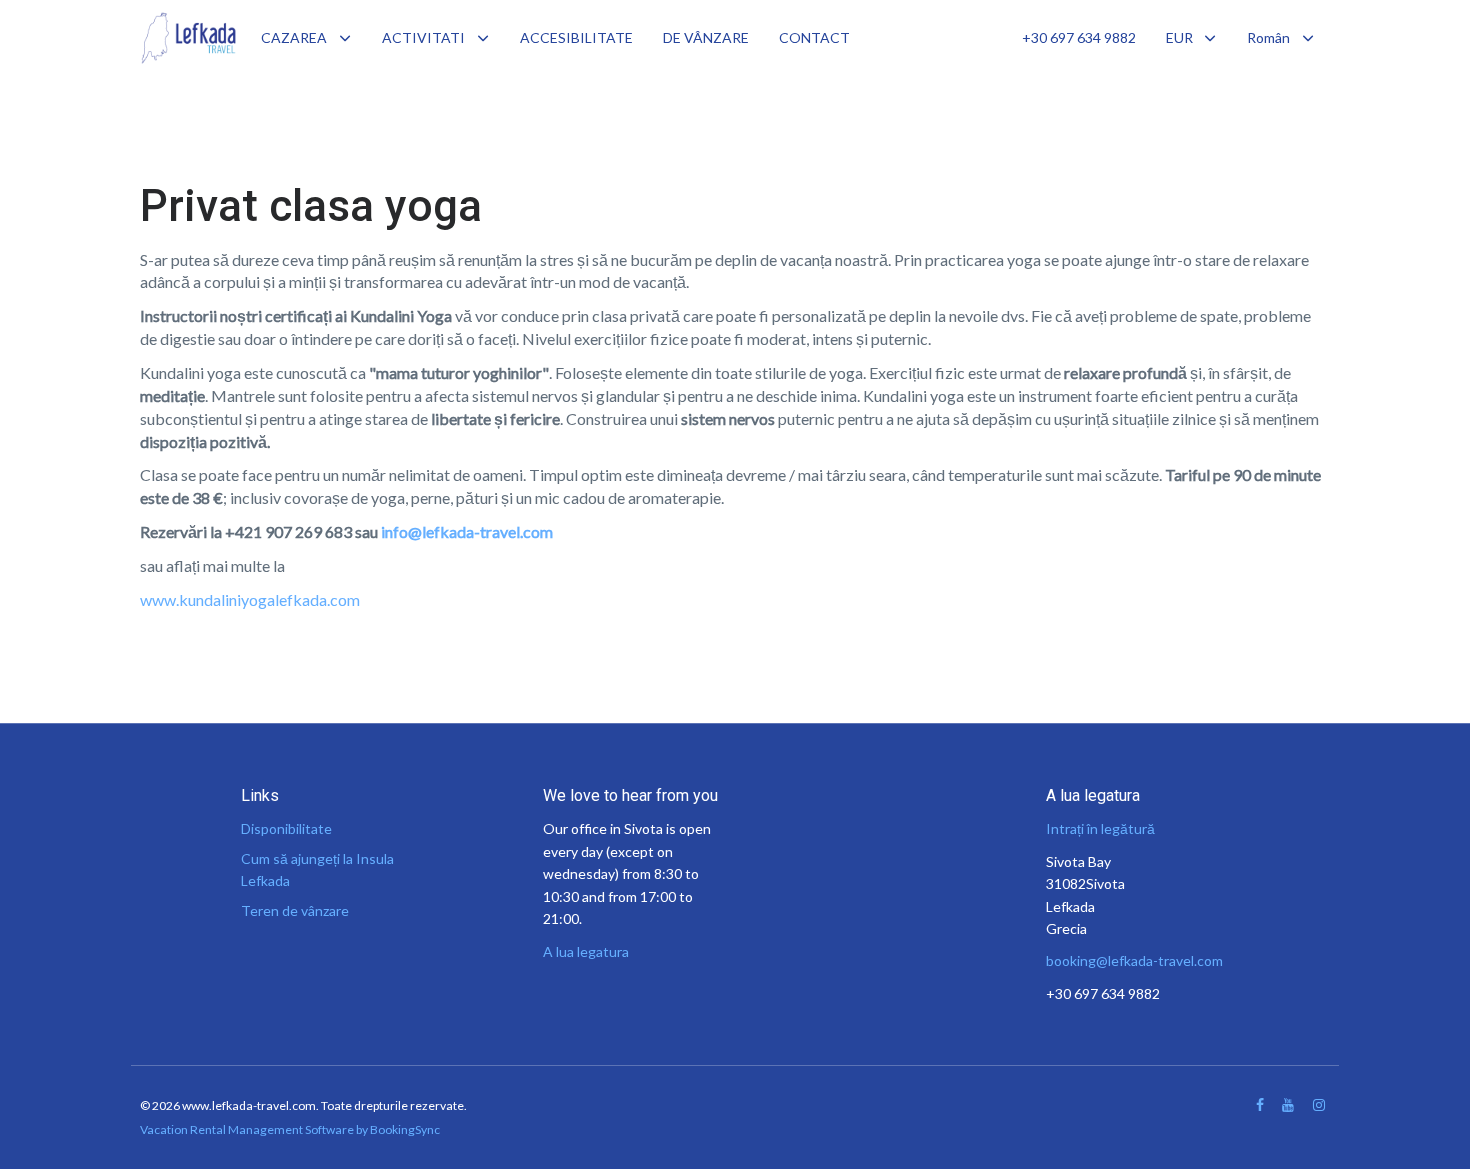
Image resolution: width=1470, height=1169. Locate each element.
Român (1268, 37)
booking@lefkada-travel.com (1134, 960)
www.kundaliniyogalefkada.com (250, 599)
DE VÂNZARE (706, 37)
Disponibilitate (286, 828)
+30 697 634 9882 (1079, 37)
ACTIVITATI (423, 37)
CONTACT (814, 37)
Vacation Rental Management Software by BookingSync (290, 1129)
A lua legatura (586, 951)
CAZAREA (294, 37)
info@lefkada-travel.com (467, 531)
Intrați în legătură (1100, 828)
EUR (1179, 37)
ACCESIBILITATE (576, 37)
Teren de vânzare (295, 910)
